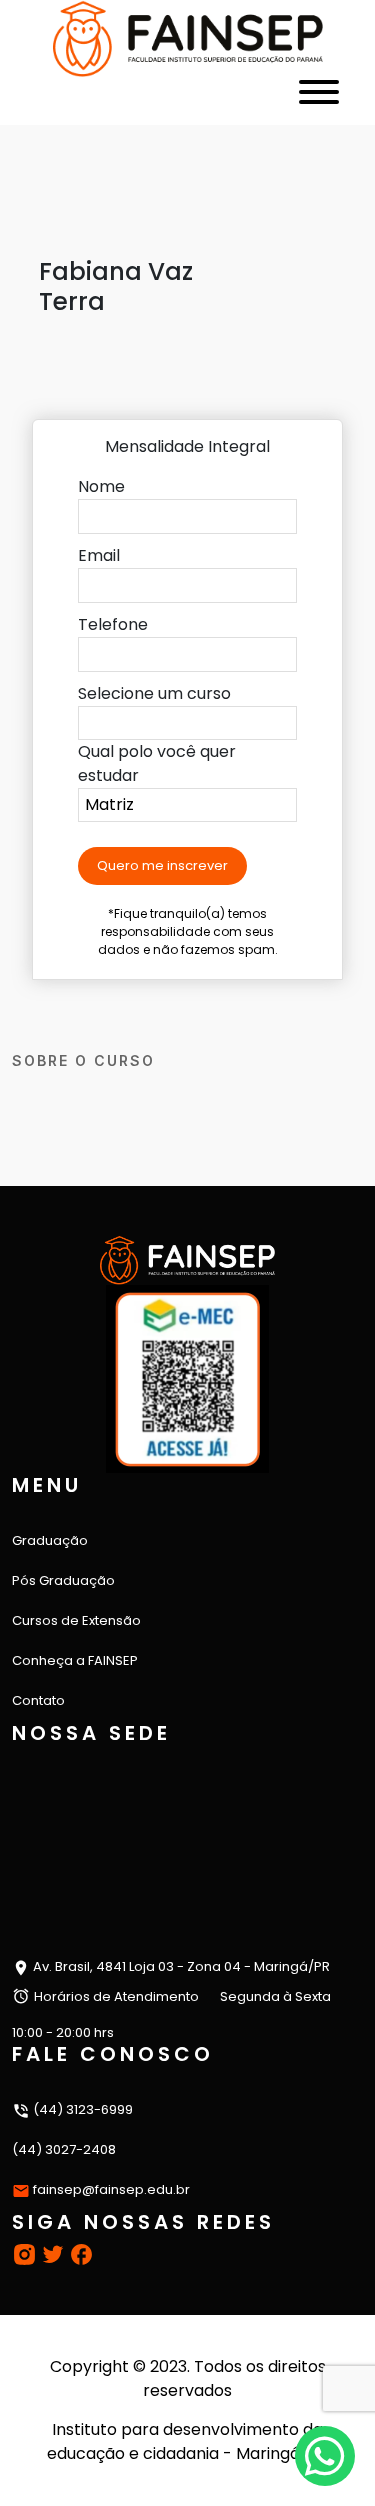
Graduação (50, 1540)
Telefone (113, 624)
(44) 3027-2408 (64, 2149)
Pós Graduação (63, 1580)
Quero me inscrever (162, 865)
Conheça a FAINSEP (75, 1660)
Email (99, 555)
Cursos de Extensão (76, 1620)
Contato (38, 1700)
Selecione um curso (154, 693)
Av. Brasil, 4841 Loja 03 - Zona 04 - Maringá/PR (180, 1966)
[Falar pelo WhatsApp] (325, 2456)
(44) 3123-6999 (81, 2109)
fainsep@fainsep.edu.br (111, 2189)
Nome (101, 486)
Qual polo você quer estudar (157, 763)
